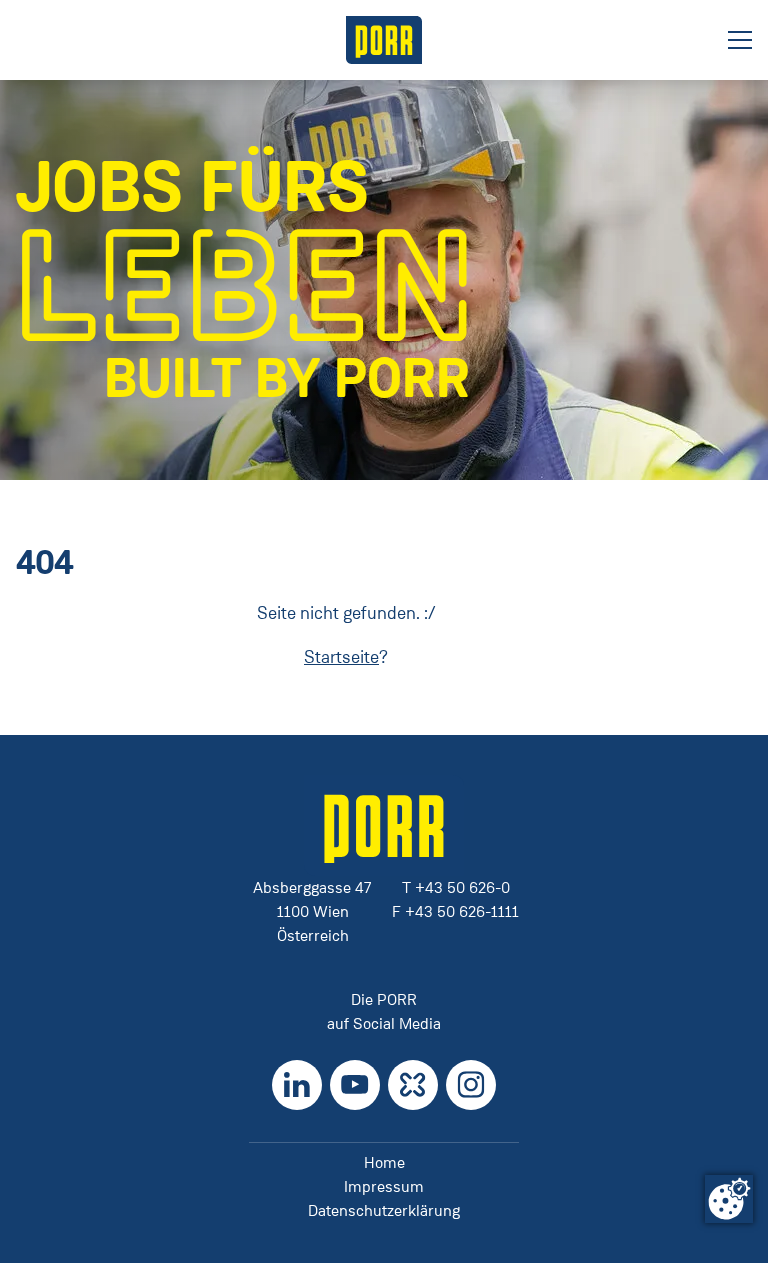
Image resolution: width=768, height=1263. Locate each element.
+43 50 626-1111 (462, 911)
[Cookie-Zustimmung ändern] (729, 1199)
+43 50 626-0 (462, 887)
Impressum (384, 1186)
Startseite (341, 657)
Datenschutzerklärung (384, 1210)
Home (384, 1162)
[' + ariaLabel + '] (384, 40)
